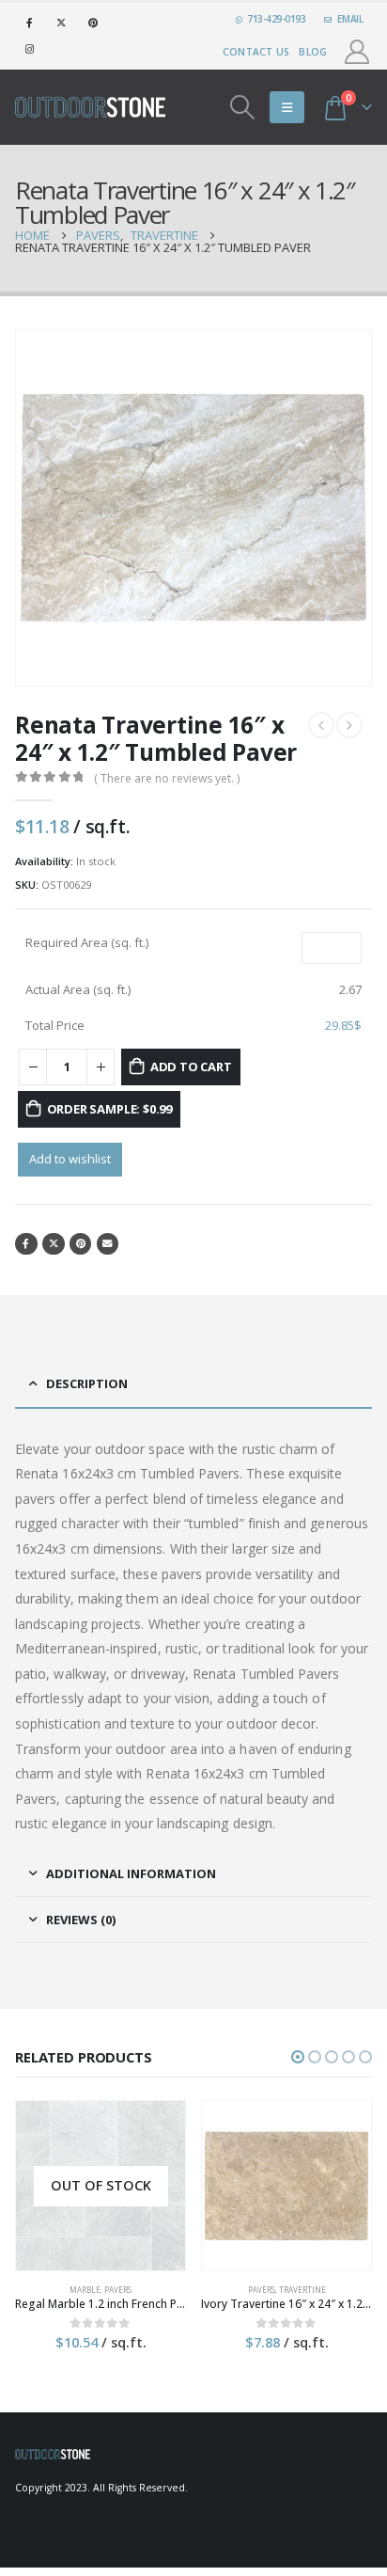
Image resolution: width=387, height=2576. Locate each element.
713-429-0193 (276, 19)
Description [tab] (87, 1383)
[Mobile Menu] (287, 107)
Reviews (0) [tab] (81, 1920)
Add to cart (191, 1067)
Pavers (118, 2290)
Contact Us (256, 52)
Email (108, 1244)
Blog (313, 52)
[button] (298, 2057)
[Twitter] (61, 23)
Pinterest (81, 1244)
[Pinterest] (93, 23)
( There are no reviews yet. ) (167, 778)
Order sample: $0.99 (109, 1109)
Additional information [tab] (131, 1873)
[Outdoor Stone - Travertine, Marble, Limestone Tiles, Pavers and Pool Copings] (90, 107)
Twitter (54, 1244)
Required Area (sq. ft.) (87, 942)
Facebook (26, 1244)
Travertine (302, 2290)
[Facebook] (29, 23)
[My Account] (357, 52)
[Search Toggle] (243, 107)
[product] (286, 2186)
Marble (85, 2290)
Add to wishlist (70, 1159)
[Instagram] (29, 49)
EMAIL (350, 19)
